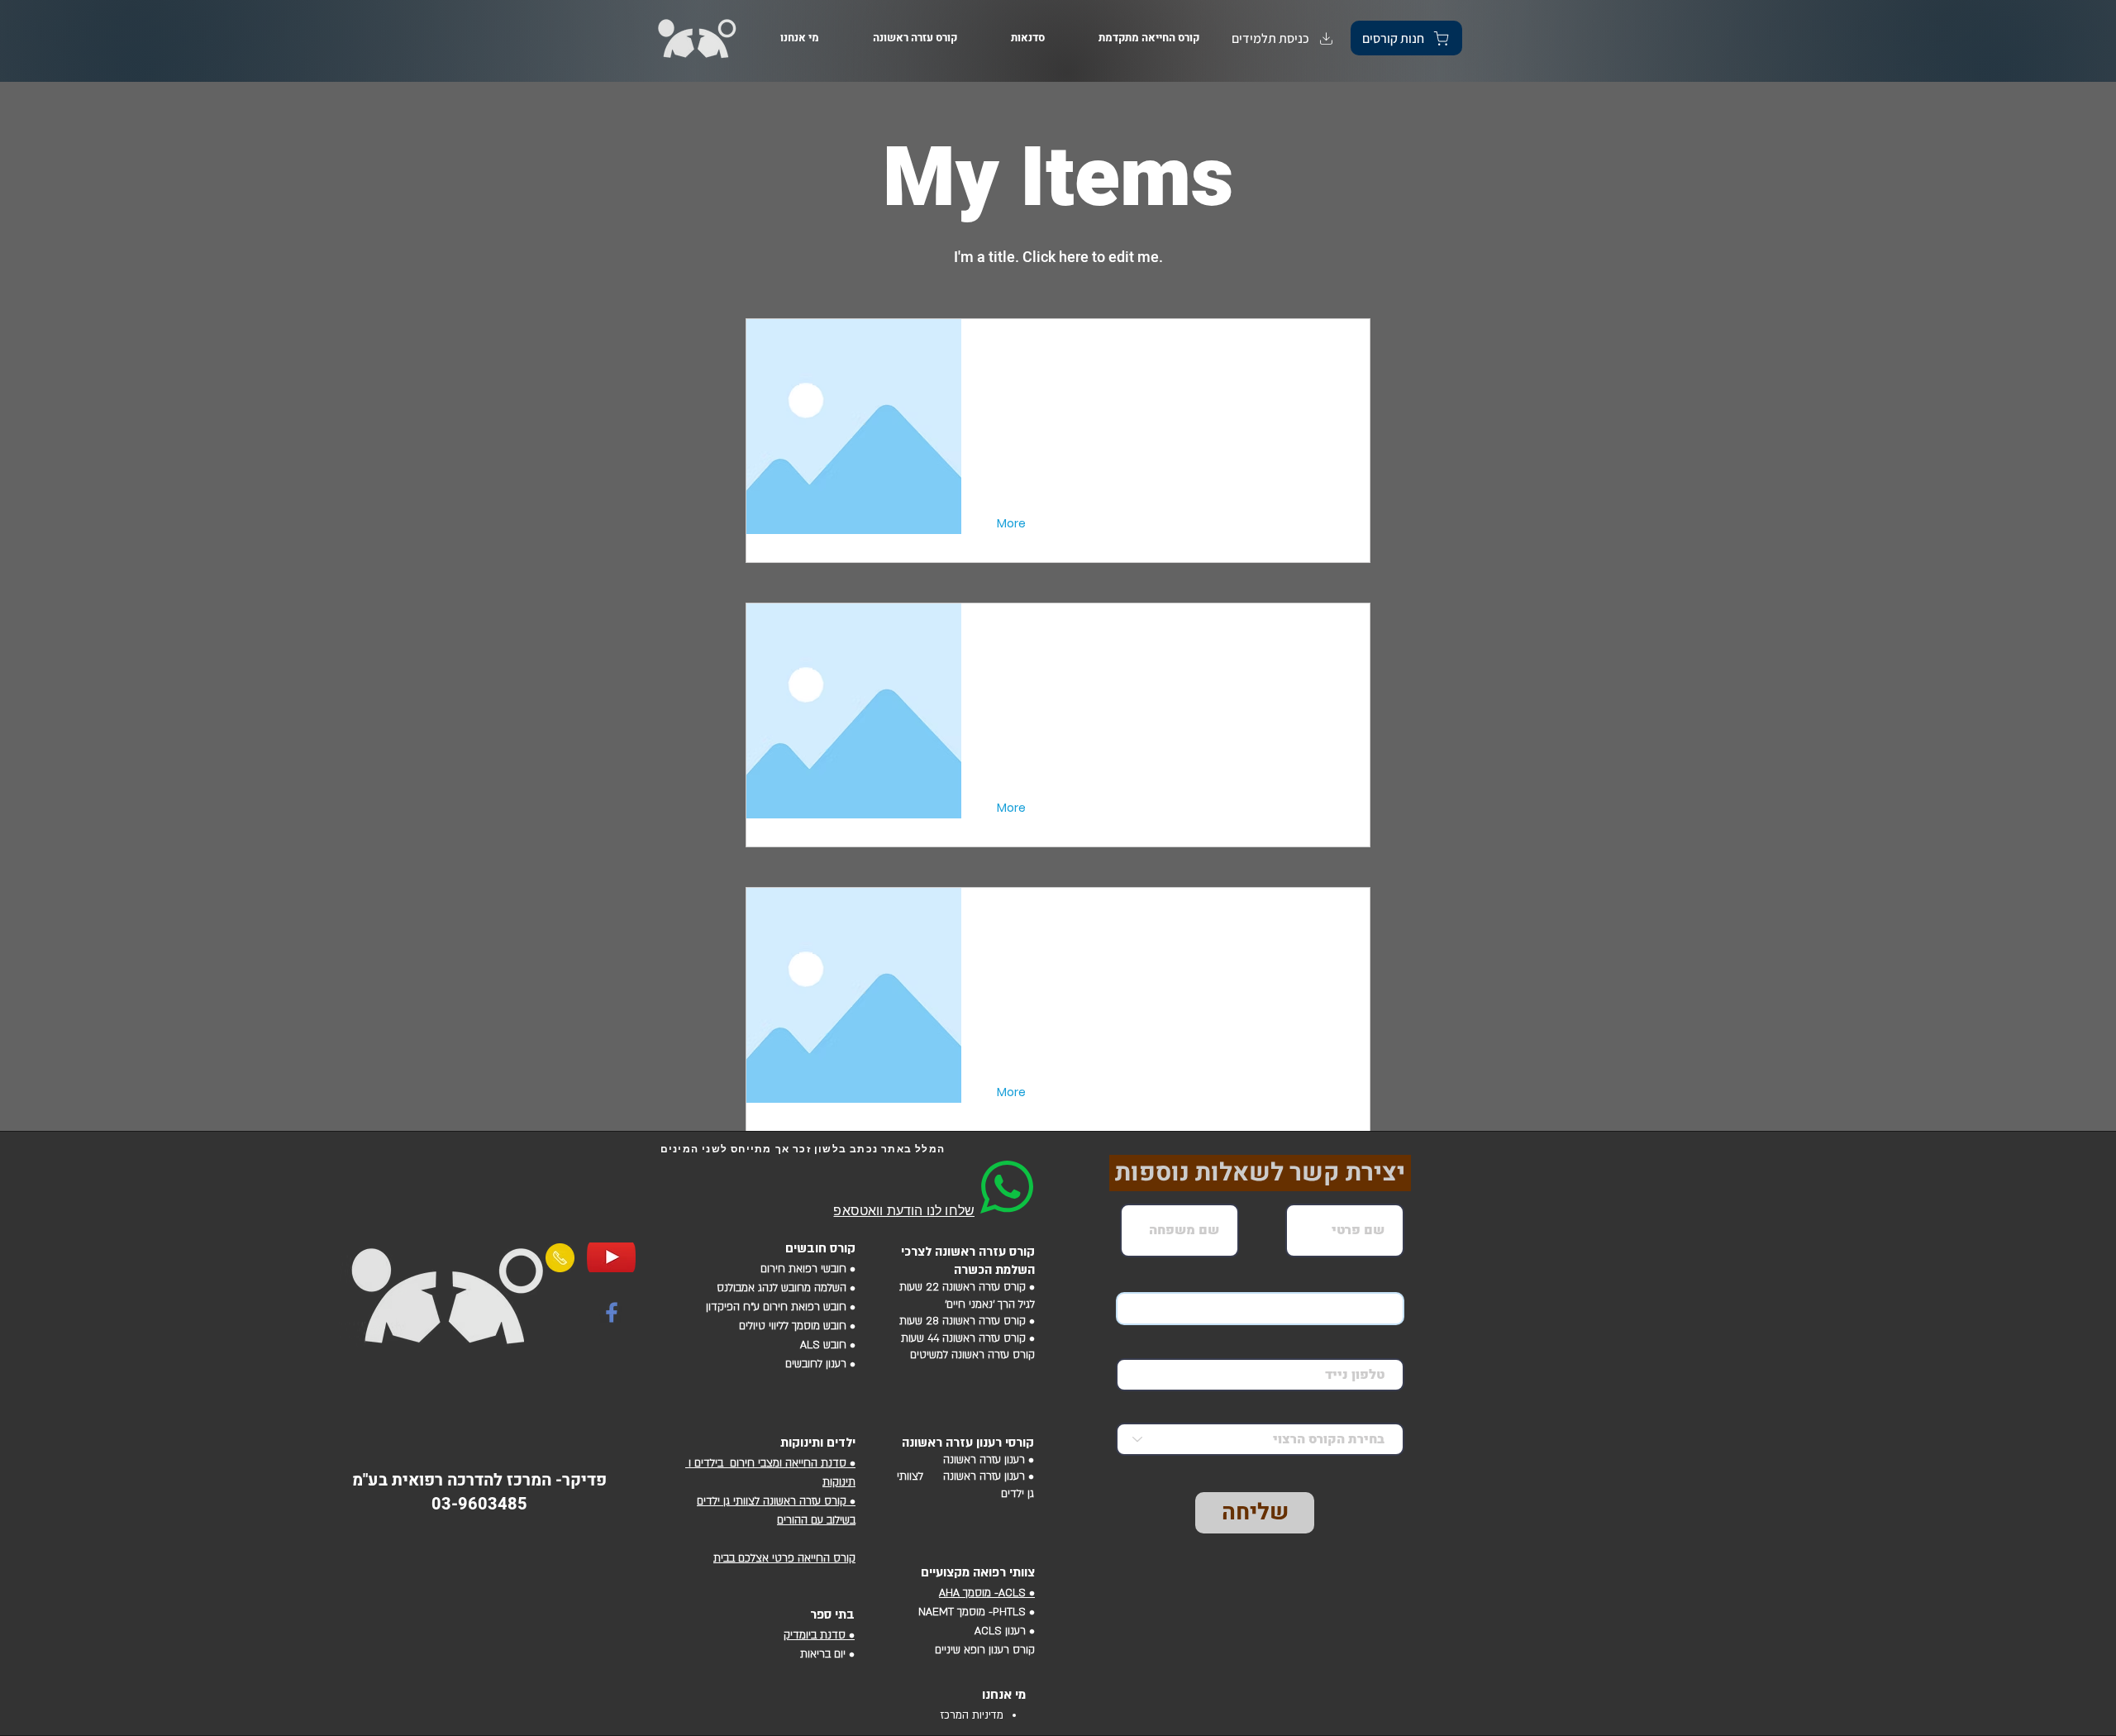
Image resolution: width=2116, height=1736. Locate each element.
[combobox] (1260, 1439)
